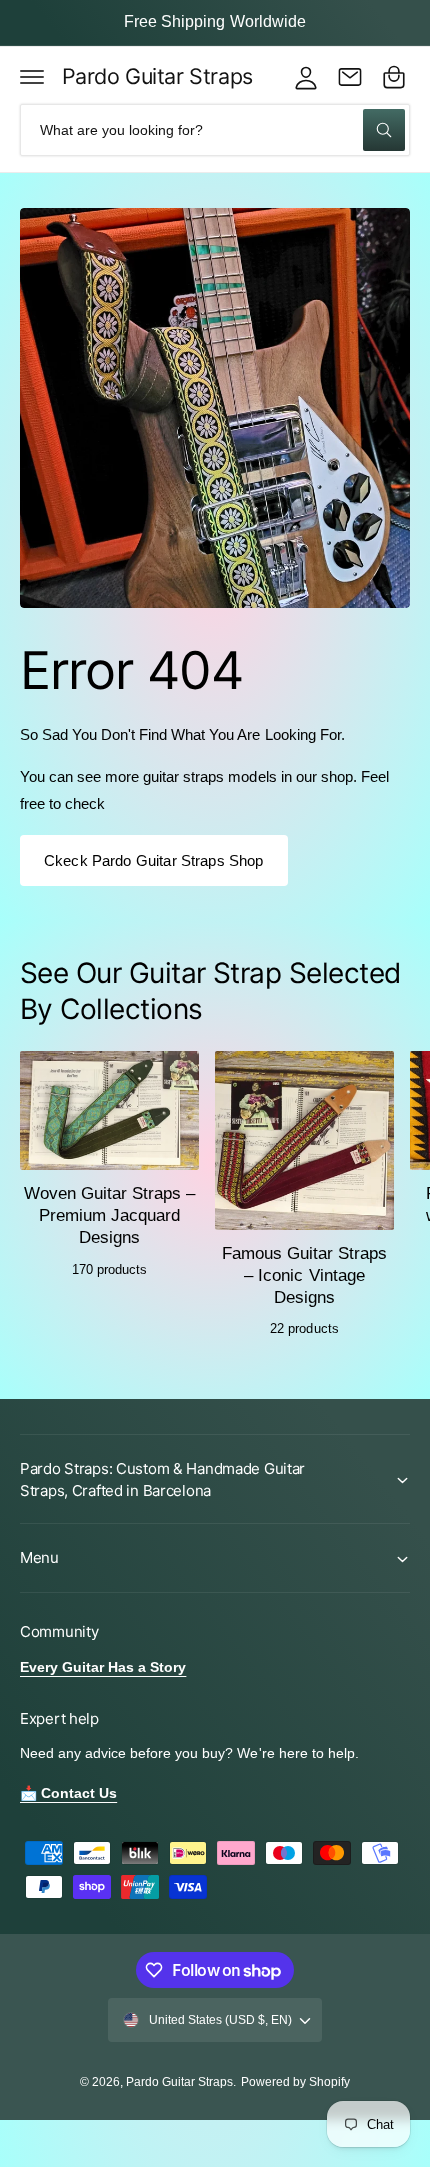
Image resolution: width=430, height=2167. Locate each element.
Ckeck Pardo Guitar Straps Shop (154, 860)
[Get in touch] (350, 77)
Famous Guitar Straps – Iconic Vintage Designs (304, 1275)
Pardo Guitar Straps (179, 2082)
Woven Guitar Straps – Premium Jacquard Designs (109, 1215)
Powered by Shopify (295, 2082)
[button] (32, 77)
